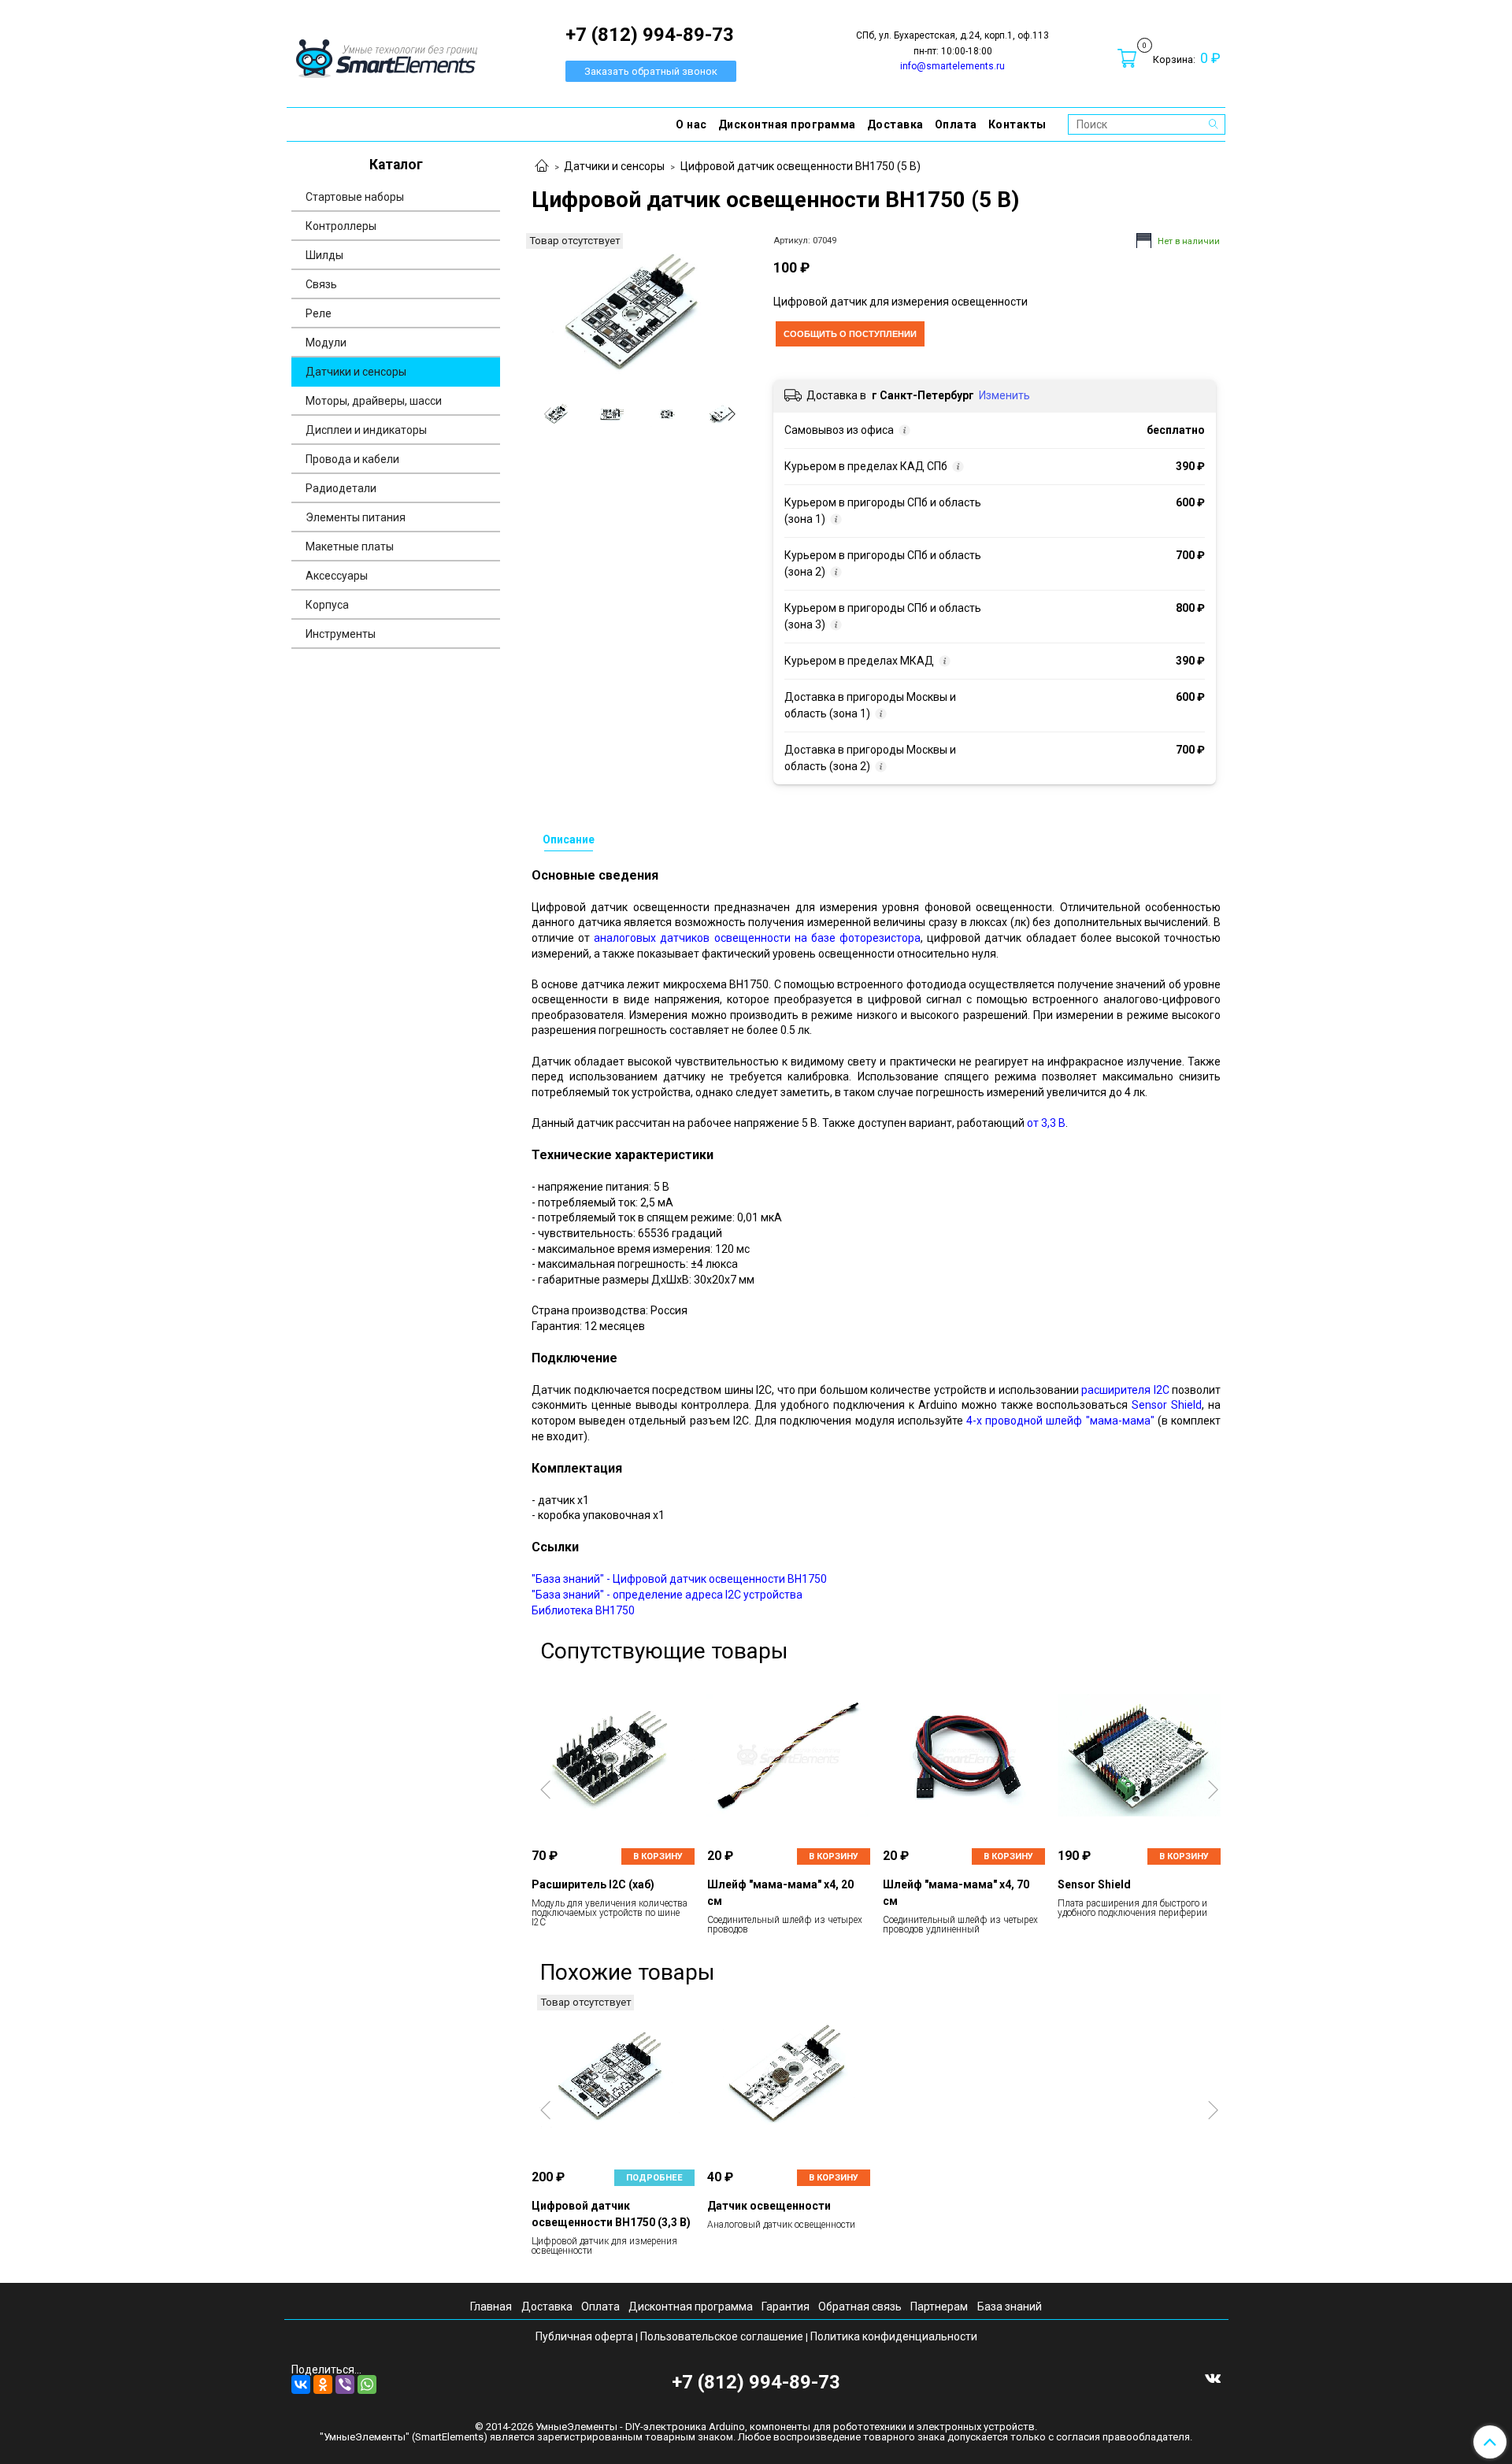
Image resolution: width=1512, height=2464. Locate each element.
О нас (691, 124)
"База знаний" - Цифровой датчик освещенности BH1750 (679, 1579)
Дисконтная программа (787, 124)
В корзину (658, 1856)
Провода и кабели (352, 459)
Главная (491, 2307)
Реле (319, 313)
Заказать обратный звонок (651, 71)
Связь (321, 284)
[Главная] (542, 167)
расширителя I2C (1125, 1390)
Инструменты (341, 634)
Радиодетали (341, 488)
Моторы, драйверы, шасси (374, 401)
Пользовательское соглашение (722, 2336)
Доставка (895, 124)
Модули (326, 343)
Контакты (1017, 124)
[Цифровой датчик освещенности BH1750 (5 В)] (639, 309)
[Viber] (345, 2384)
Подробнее (654, 2178)
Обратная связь (860, 2307)
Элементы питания (356, 517)
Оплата (956, 124)
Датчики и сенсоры (614, 166)
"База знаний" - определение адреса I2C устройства (667, 1595)
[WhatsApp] (367, 2384)
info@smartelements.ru (952, 66)
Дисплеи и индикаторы (366, 430)
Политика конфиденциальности (894, 2336)
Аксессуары (337, 576)
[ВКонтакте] (301, 2384)
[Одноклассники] (323, 2384)
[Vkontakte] (1213, 2377)
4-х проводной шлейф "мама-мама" (1060, 1421)
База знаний (1010, 2307)
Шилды (324, 255)
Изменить (1004, 395)
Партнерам (939, 2307)
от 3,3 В (1046, 1123)
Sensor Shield (1167, 1405)
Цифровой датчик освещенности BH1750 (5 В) (800, 166)
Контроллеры (341, 226)
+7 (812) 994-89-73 (756, 2382)
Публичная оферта (584, 2336)
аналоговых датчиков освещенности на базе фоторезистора (757, 938)
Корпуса (327, 605)
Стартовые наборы (355, 197)
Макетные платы (350, 547)
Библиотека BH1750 (583, 1610)
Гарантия (786, 2307)
